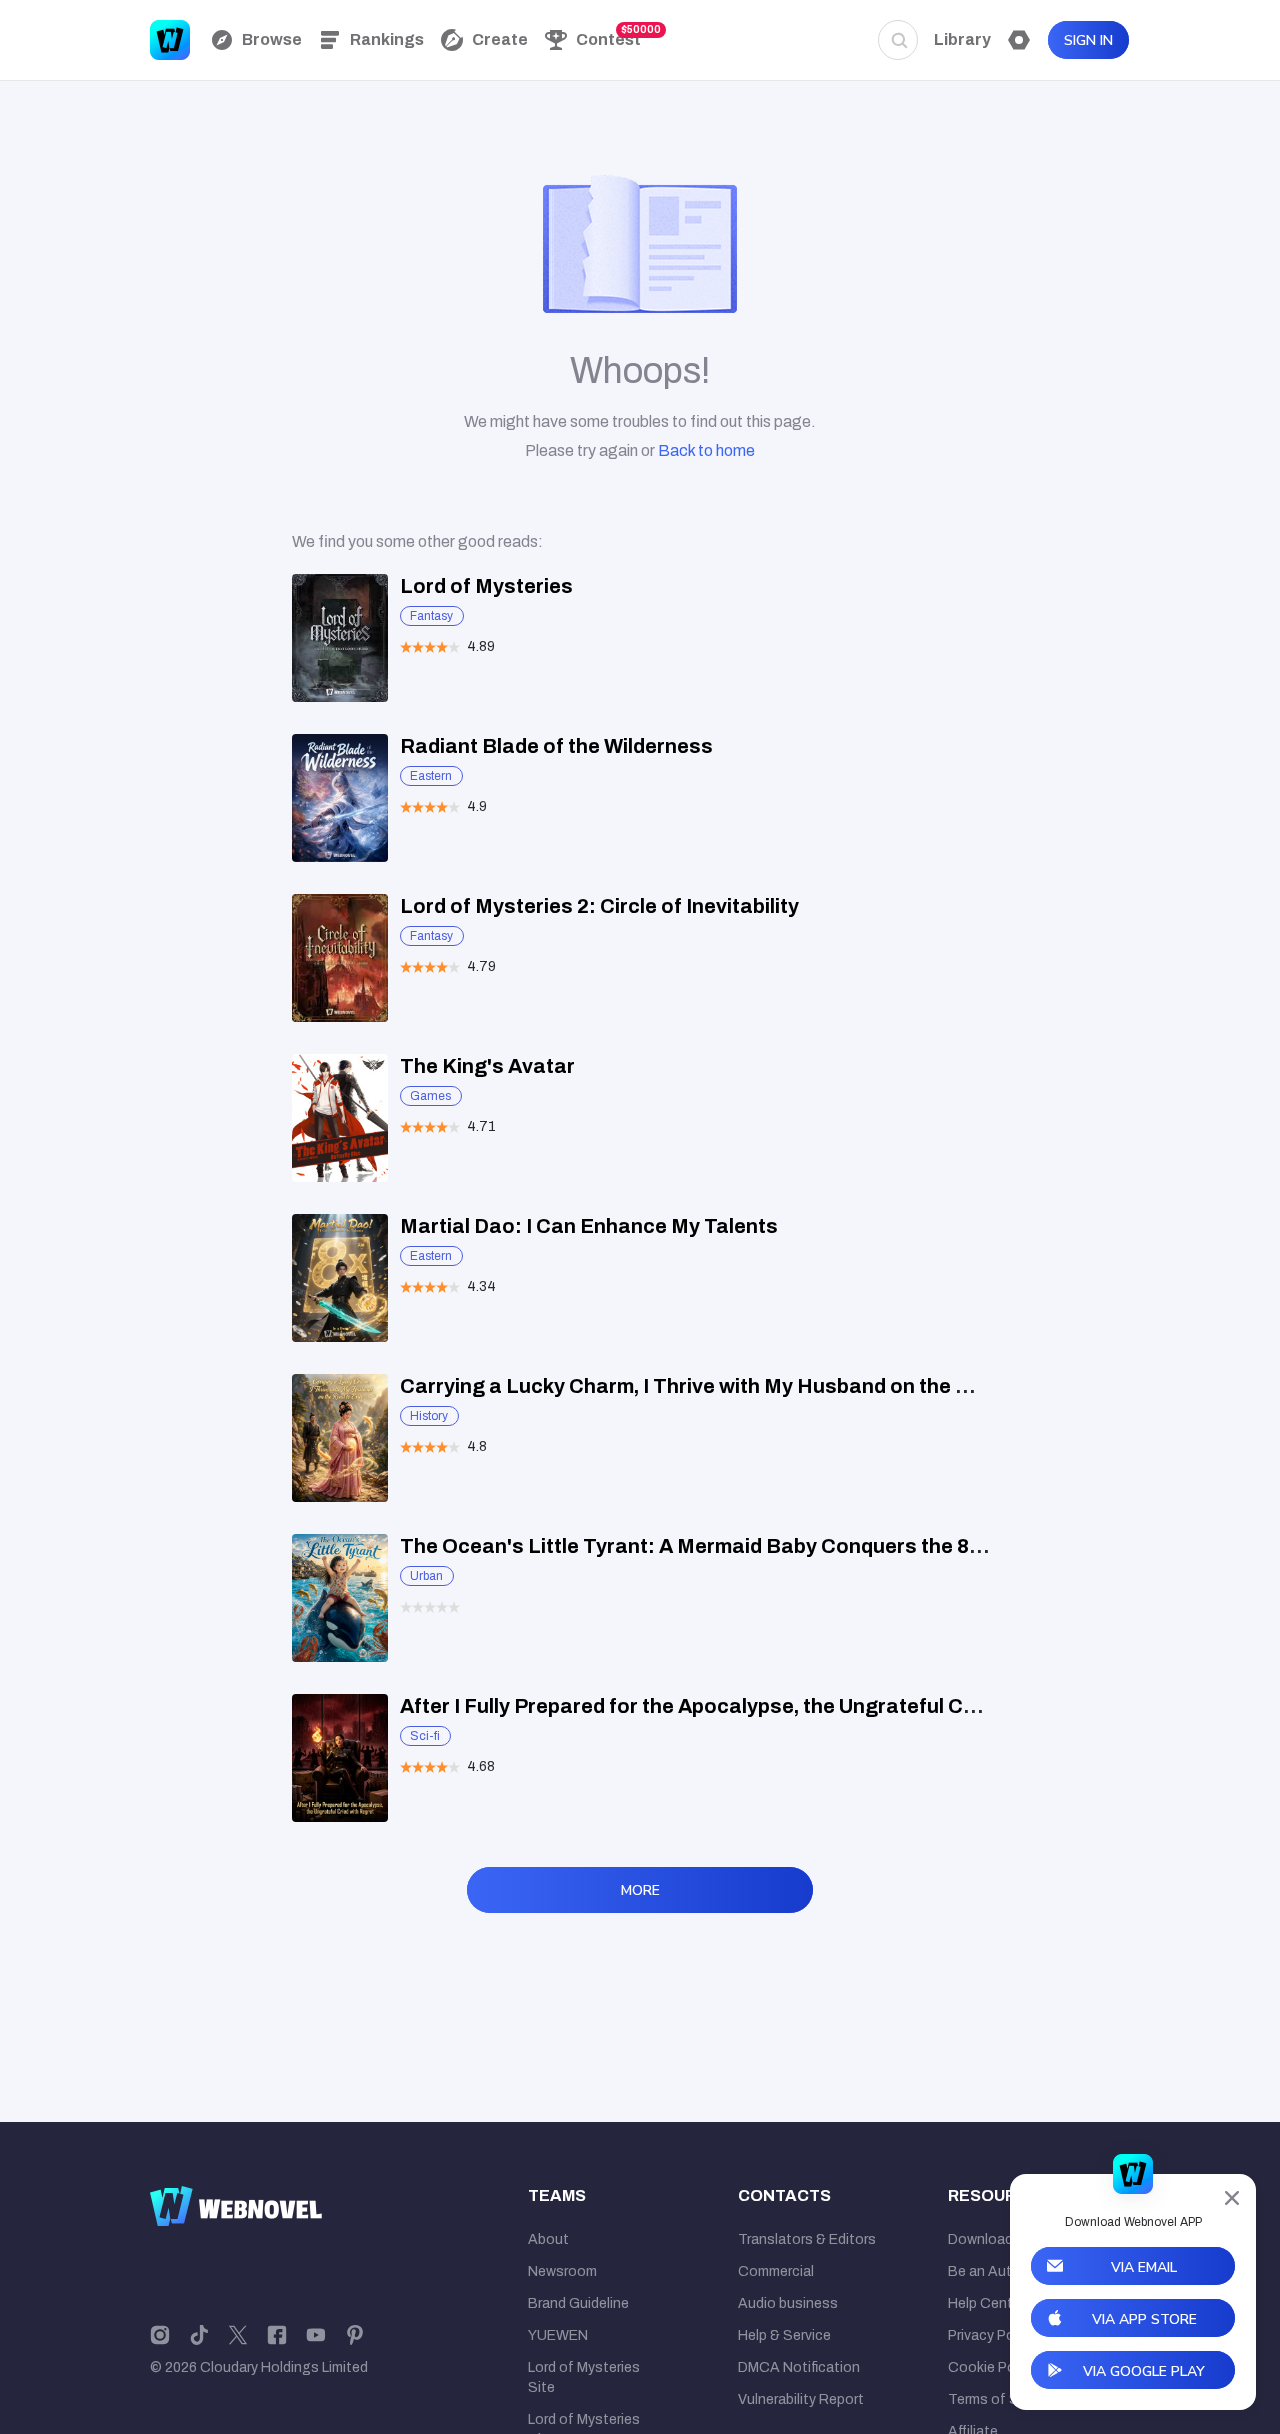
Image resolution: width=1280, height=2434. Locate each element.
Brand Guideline (578, 2303)
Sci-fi (425, 1736)
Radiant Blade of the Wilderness (556, 746)
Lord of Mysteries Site (584, 2377)
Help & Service (784, 2335)
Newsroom (562, 2271)
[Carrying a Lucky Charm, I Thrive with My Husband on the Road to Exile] (340, 1438)
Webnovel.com (170, 40)
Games (430, 1096)
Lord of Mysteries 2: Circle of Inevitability (599, 906)
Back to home (706, 450)
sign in (1088, 40)
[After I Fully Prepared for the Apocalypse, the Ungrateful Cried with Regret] (340, 1758)
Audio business (788, 2303)
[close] (1232, 2198)
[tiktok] (199, 2334)
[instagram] (160, 2334)
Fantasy (431, 616)
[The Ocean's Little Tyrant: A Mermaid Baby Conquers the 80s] (340, 1598)
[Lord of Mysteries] (340, 638)
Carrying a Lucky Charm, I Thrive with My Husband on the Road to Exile (742, 1386)
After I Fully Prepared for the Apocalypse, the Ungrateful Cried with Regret (758, 1706)
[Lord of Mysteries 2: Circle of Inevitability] (340, 958)
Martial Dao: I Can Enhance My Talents (589, 1226)
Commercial (776, 2271)
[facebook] (277, 2334)
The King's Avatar (487, 1066)
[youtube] (316, 2334)
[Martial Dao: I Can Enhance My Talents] (340, 1278)
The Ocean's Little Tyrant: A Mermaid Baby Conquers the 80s (696, 1546)
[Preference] (1019, 40)
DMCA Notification (799, 2367)
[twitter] (238, 2334)
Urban (426, 1576)
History (429, 1416)
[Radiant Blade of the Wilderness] (340, 798)
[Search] (898, 40)
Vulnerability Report (801, 2399)
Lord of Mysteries (486, 586)
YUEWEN (558, 2335)
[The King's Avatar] (340, 1118)
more (640, 1890)
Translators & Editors (807, 2239)
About (548, 2239)
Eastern (431, 776)
